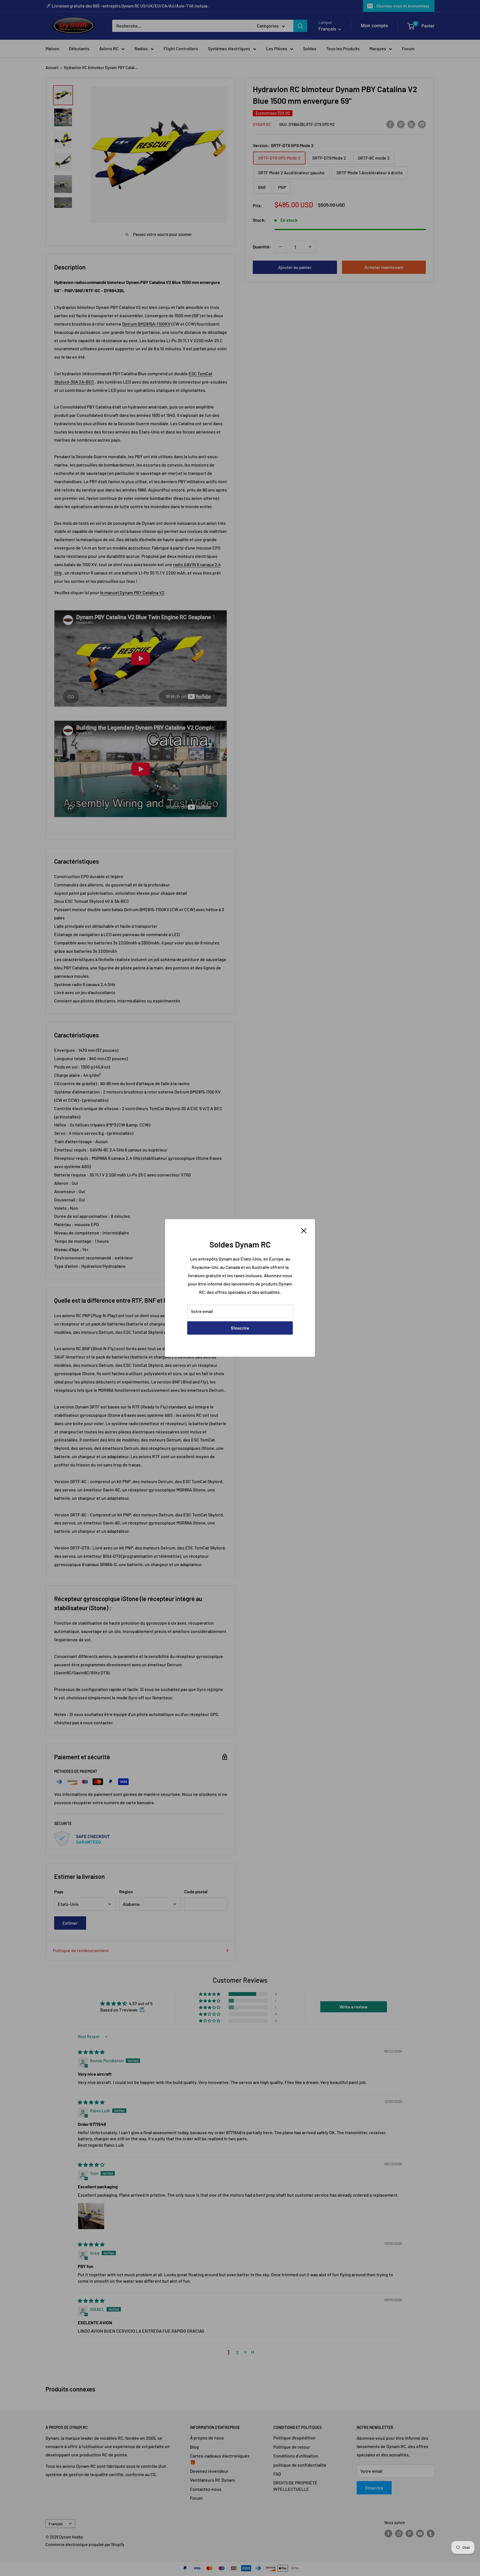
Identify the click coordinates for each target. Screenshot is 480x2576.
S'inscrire (240, 1328)
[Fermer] (304, 1230)
